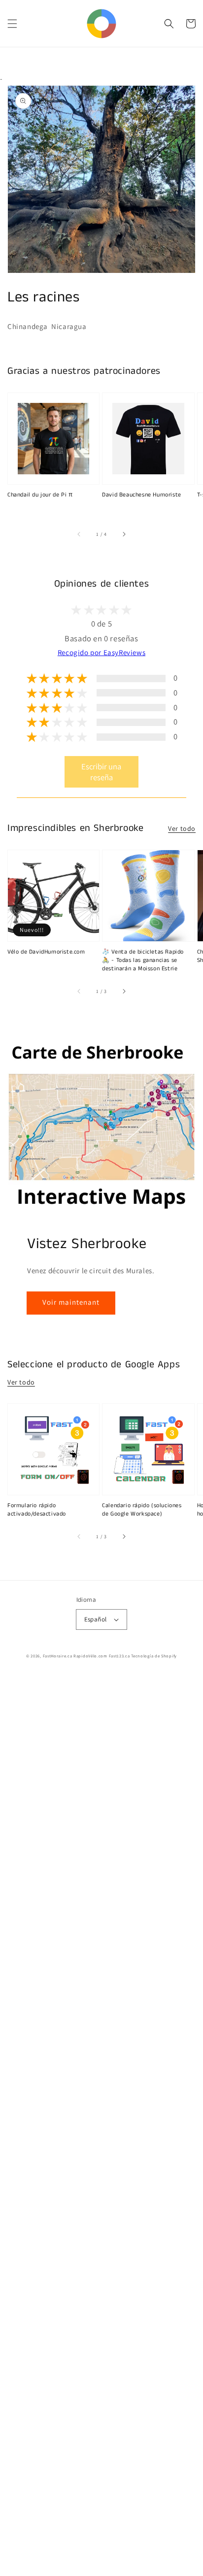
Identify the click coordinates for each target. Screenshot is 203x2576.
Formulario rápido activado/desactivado (37, 1510)
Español (96, 1619)
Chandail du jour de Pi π (40, 495)
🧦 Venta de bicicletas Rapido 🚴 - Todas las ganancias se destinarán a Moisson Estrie (143, 960)
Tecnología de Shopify (154, 1656)
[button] (12, 24)
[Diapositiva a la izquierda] (79, 534)
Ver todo (182, 828)
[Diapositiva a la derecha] (124, 534)
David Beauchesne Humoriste (142, 495)
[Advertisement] (101, 2125)
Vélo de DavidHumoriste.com (46, 952)
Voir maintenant (71, 1302)
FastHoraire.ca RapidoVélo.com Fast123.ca (86, 1656)
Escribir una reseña (101, 772)
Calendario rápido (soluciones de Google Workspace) (142, 1510)
